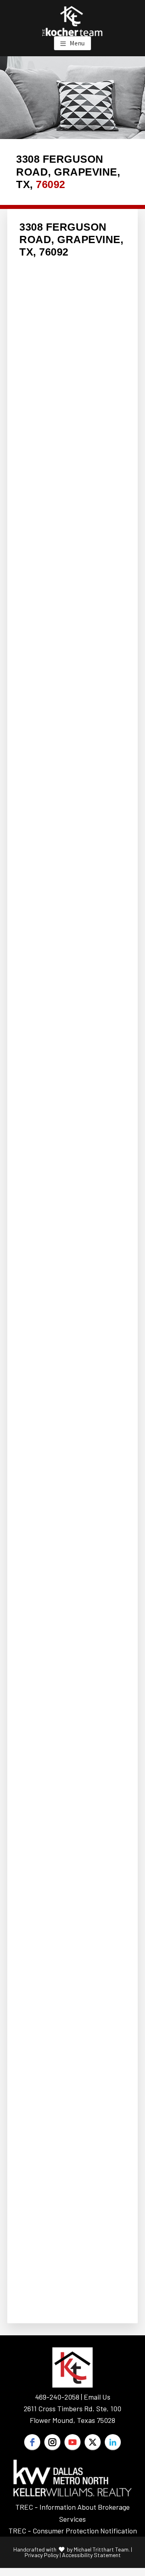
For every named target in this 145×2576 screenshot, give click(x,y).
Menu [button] (77, 43)
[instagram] (52, 2442)
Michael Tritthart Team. (102, 2549)
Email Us (97, 2397)
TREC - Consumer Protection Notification (73, 2531)
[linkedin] (113, 2442)
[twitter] (93, 2442)
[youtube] (72, 2442)
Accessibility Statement (91, 2555)
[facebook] (32, 2442)
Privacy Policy (41, 2555)
